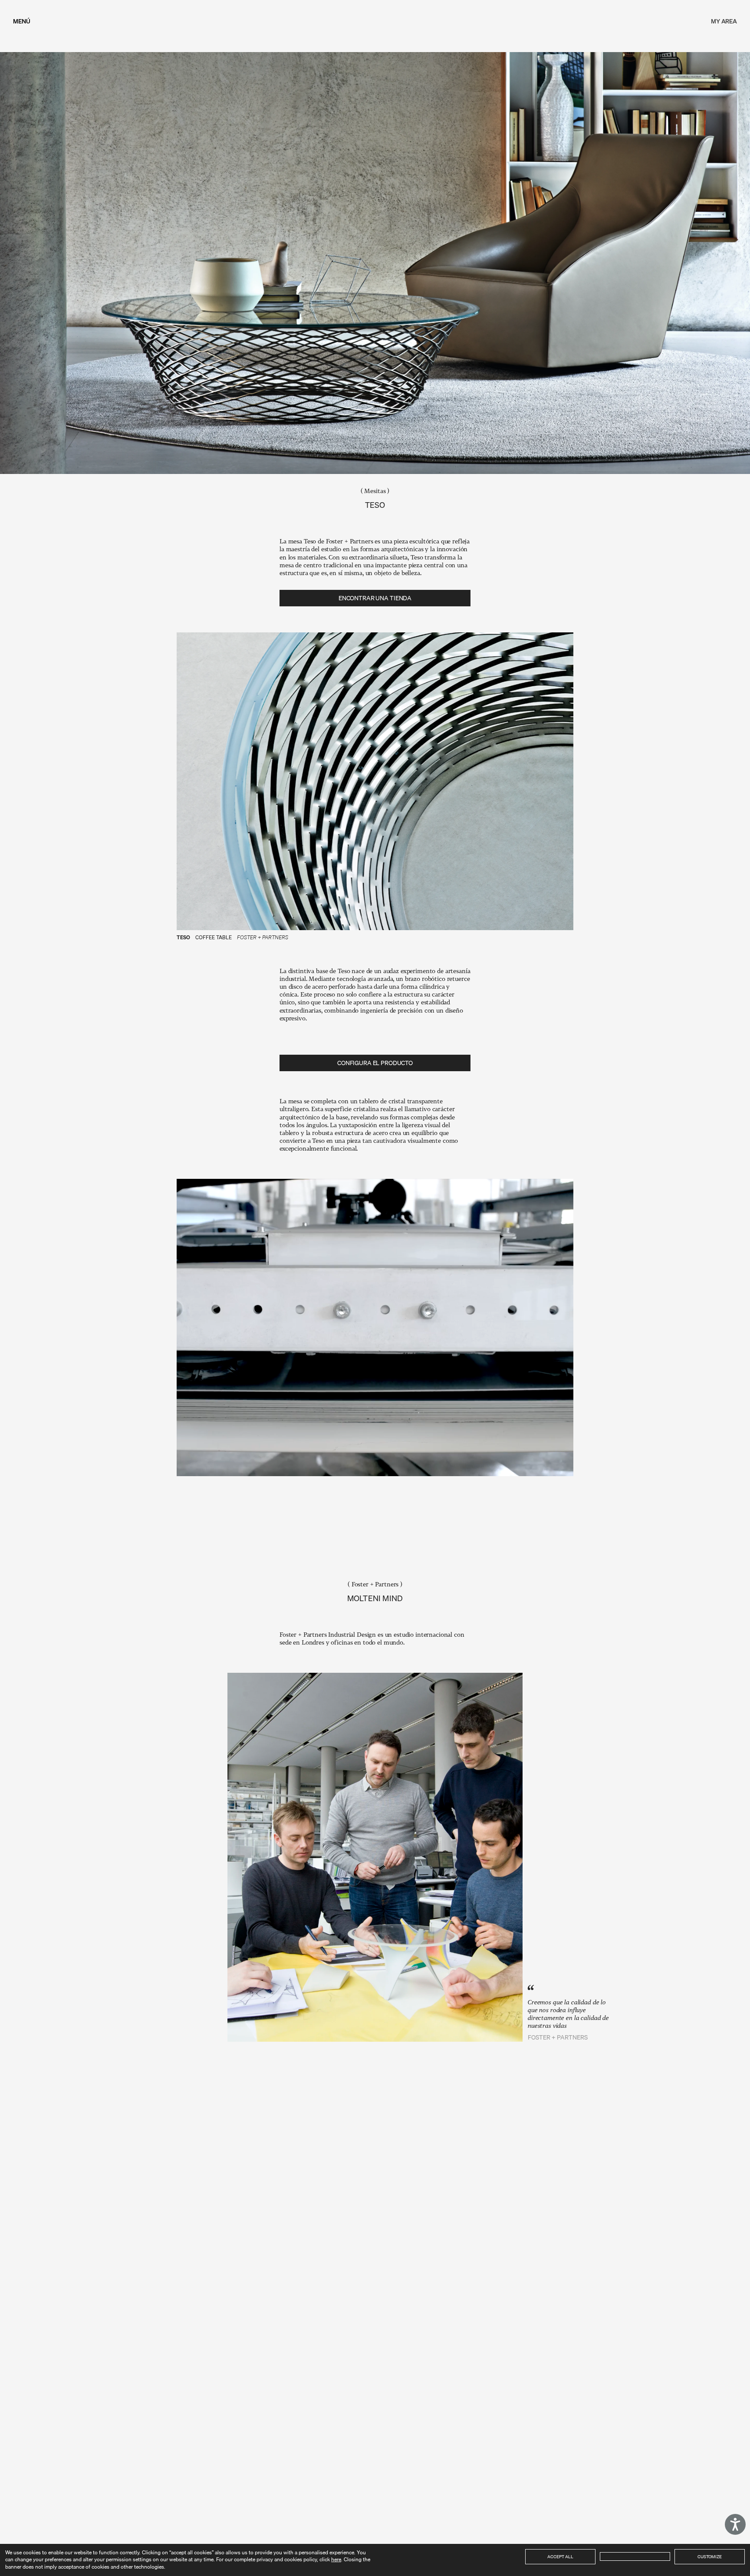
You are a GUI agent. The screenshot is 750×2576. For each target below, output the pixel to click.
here (336, 2559)
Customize (710, 2556)
